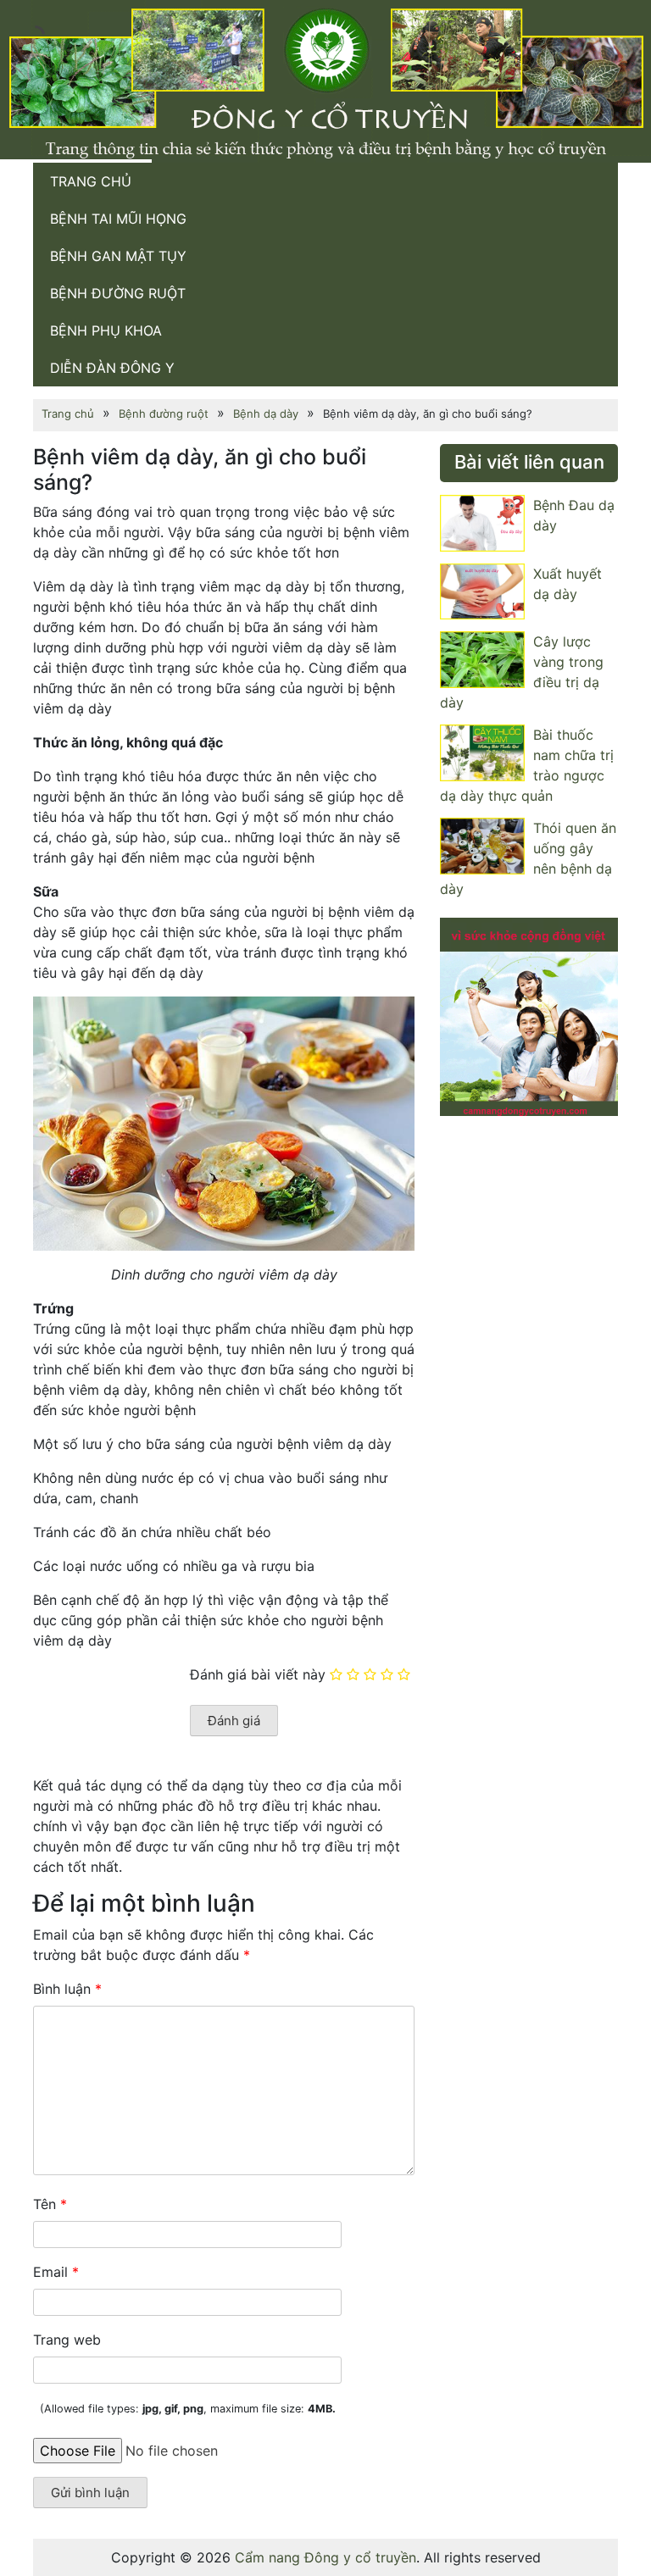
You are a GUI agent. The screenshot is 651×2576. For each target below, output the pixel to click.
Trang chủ (91, 181)
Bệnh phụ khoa (106, 330)
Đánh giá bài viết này (258, 1674)
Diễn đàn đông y (112, 368)
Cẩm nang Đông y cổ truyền (325, 2557)
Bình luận (67, 1989)
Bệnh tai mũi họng (118, 219)
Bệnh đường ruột (118, 293)
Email (56, 2272)
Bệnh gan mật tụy (118, 256)
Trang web (67, 2340)
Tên (50, 2204)
